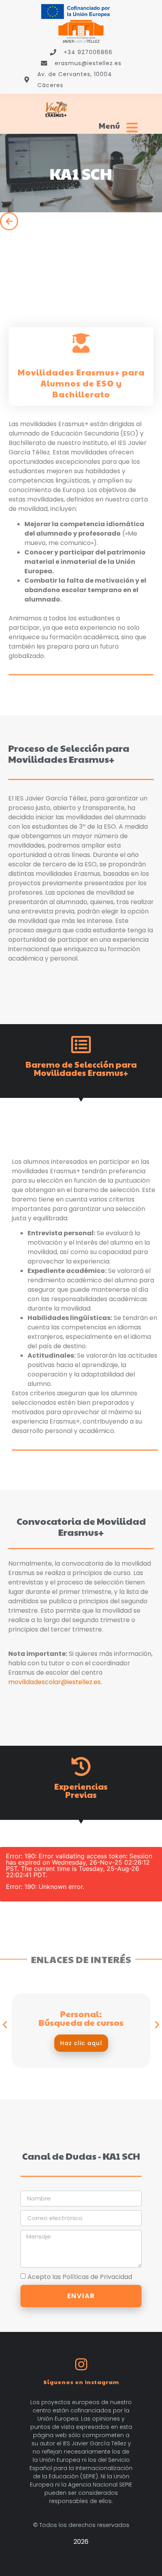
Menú (109, 125)
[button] (5, 2025)
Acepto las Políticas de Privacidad (80, 2277)
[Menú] (132, 128)
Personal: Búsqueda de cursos (81, 2018)
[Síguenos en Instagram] (81, 2364)
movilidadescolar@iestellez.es (54, 1682)
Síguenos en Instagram (81, 2382)
